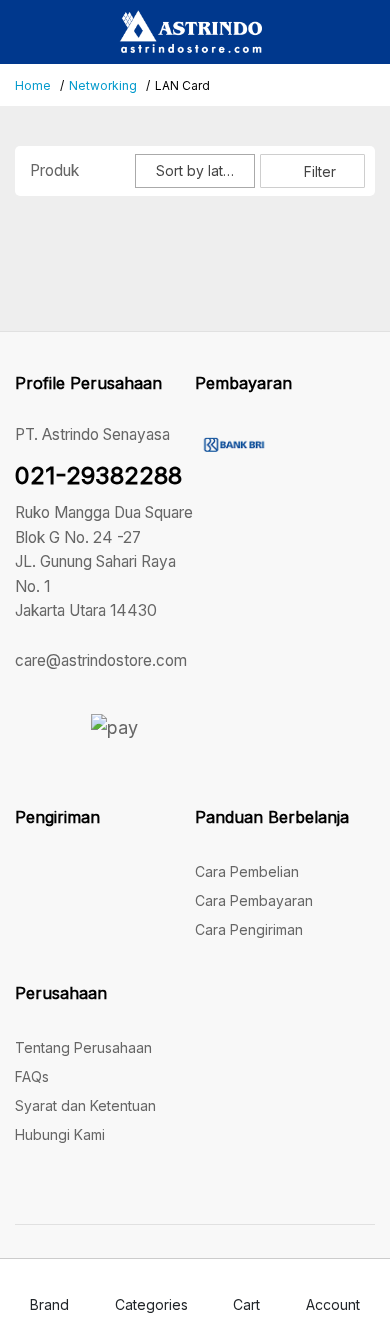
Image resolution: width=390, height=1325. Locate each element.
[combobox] (195, 171)
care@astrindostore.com (101, 660)
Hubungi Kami (60, 1134)
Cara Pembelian (247, 871)
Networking (103, 85)
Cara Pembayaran (254, 900)
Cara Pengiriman (249, 929)
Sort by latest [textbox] (199, 170)
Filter (318, 171)
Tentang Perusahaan (83, 1047)
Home (33, 85)
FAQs (32, 1076)
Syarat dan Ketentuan (85, 1105)
